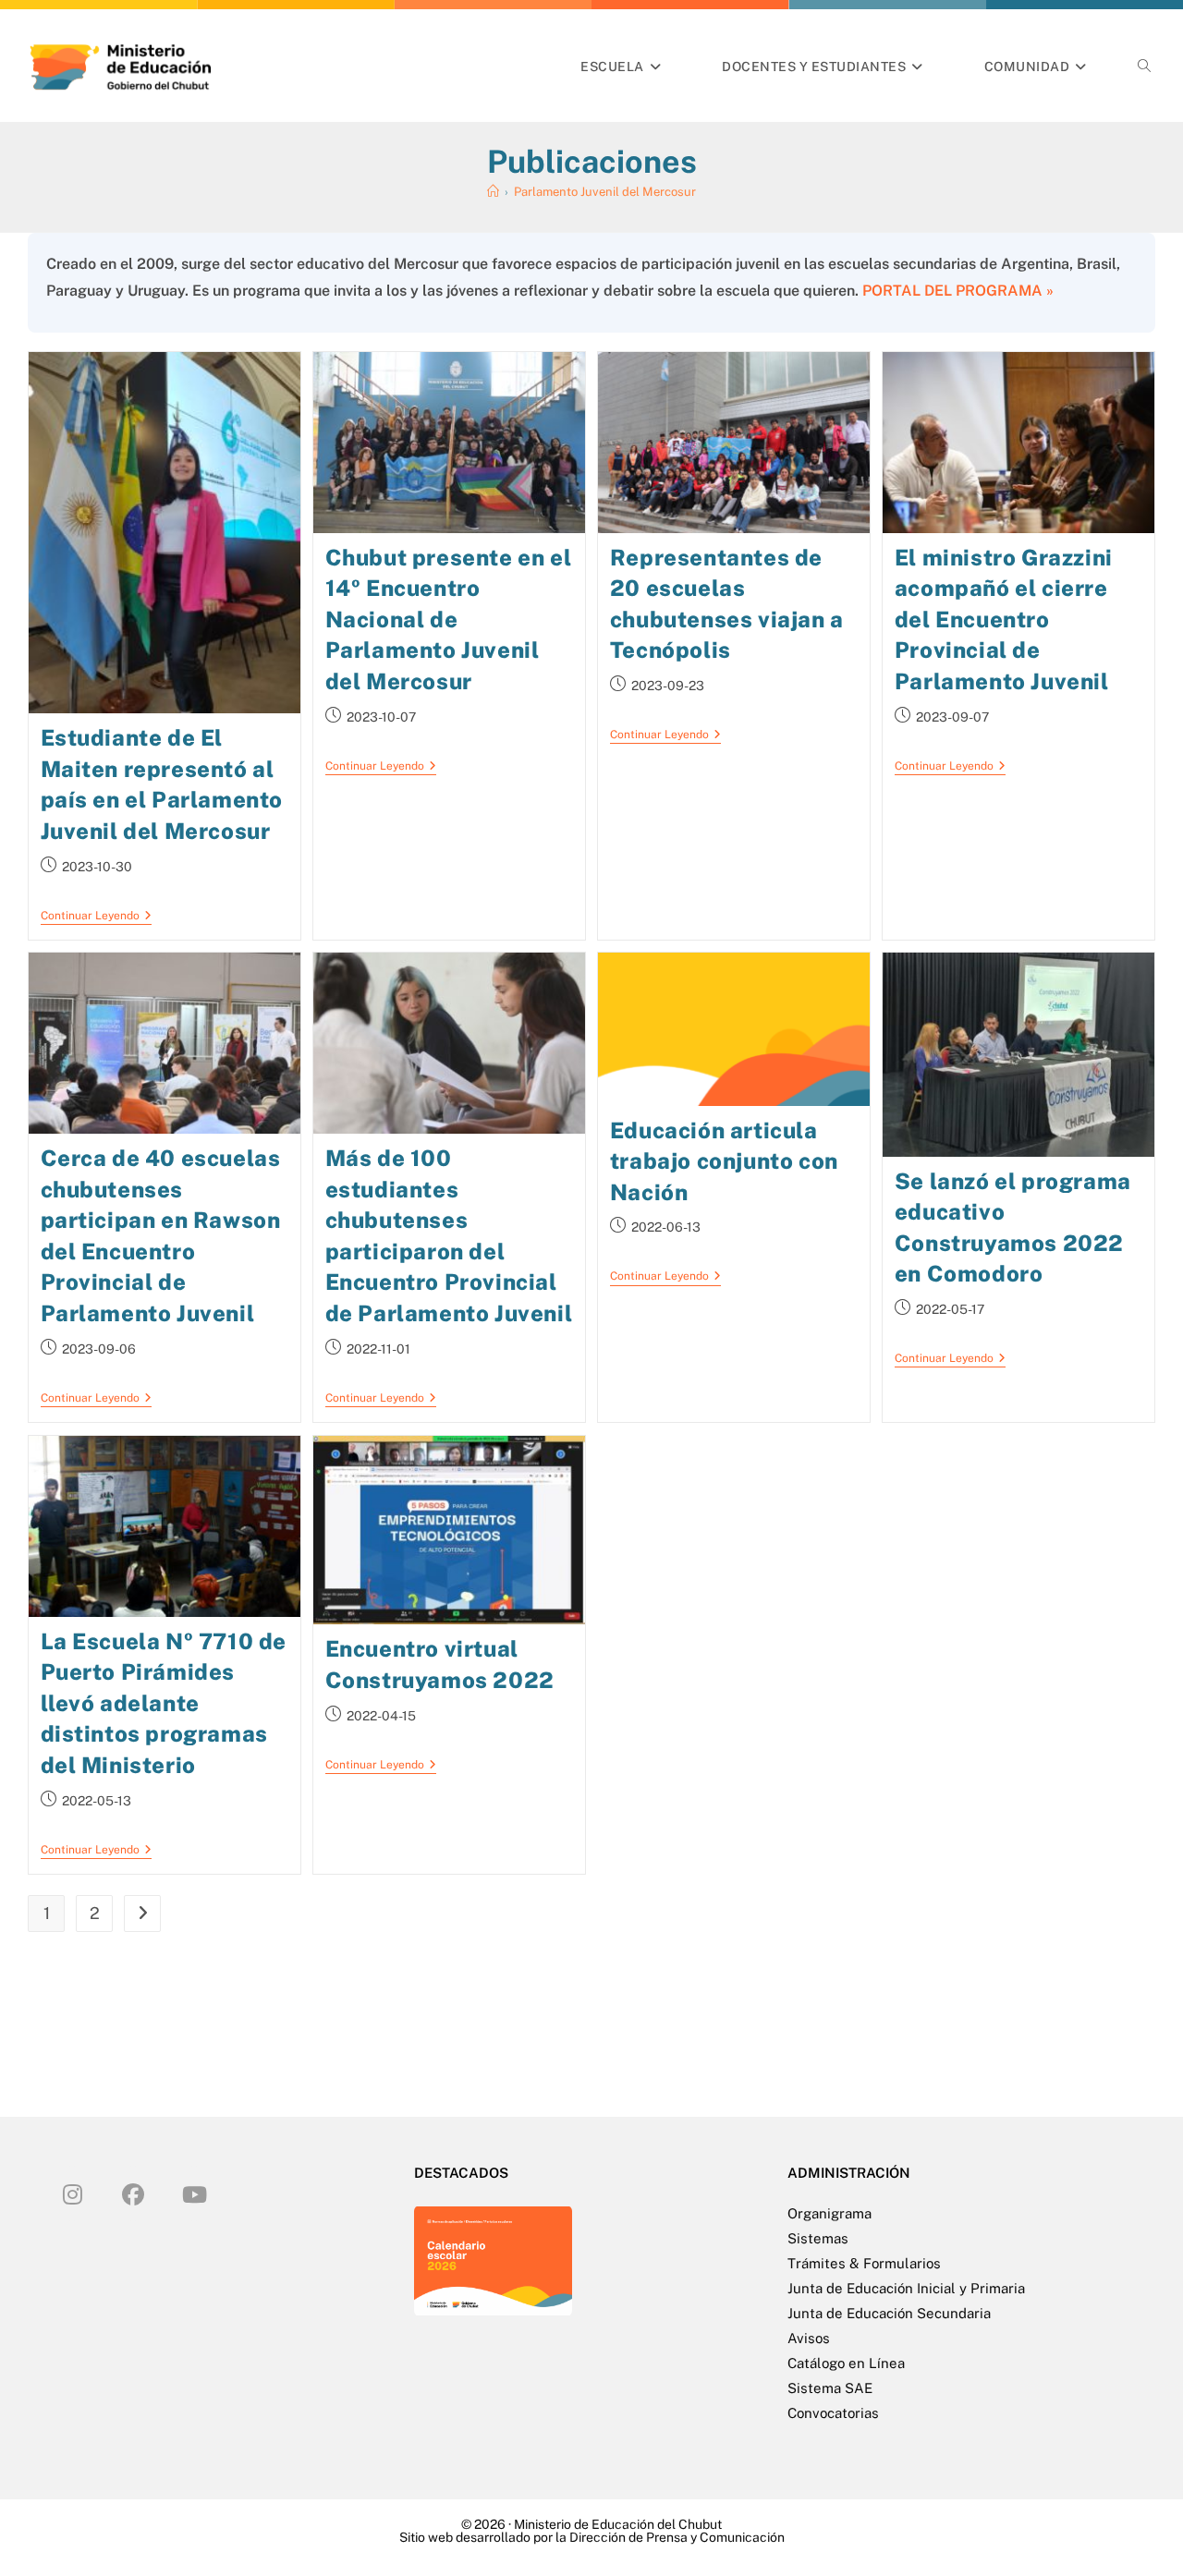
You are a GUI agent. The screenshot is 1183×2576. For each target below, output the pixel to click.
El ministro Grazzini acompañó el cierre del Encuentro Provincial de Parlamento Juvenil (1004, 619)
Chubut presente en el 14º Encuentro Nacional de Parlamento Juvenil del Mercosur (449, 619)
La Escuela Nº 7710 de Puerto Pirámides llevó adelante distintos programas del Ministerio (164, 1703)
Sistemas (818, 2238)
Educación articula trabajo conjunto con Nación (724, 1161)
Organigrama (829, 2213)
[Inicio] (493, 192)
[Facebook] (133, 2193)
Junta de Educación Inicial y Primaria (906, 2288)
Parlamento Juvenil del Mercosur (605, 192)
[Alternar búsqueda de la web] (1144, 67)
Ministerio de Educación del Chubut (618, 2524)
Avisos (809, 2338)
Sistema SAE (830, 2388)
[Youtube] (194, 2193)
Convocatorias (833, 2413)
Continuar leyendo (96, 916)
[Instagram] (72, 2193)
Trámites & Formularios (864, 2263)
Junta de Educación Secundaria (889, 2313)
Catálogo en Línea (846, 2363)
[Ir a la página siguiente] (142, 1914)
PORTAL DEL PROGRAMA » (958, 291)
